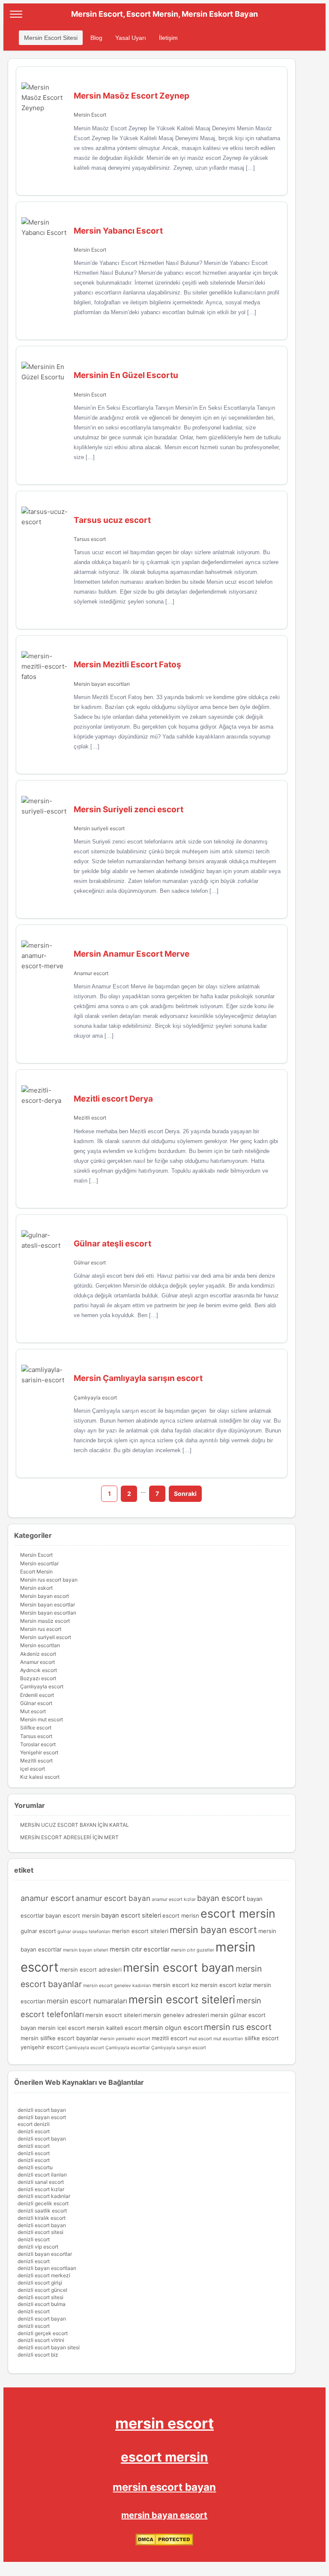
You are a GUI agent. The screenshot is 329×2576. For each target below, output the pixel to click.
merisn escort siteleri (140, 1931)
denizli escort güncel (42, 2290)
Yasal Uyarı (131, 38)
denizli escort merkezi (44, 2275)
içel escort (33, 1769)
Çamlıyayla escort (95, 1398)
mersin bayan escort (213, 1930)
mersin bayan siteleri (86, 1950)
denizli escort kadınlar (44, 2196)
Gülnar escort (90, 1262)
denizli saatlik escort (42, 2211)
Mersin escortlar (39, 1563)
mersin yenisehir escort (125, 2039)
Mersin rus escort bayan (49, 1580)
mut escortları (228, 2039)
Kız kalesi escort (40, 1777)
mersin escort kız (175, 1985)
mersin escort (164, 2423)
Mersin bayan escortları (102, 684)
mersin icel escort (61, 2028)
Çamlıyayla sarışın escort (179, 2048)
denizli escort (34, 2131)
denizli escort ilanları (42, 2175)
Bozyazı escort (38, 1678)
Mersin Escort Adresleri (56, 1837)
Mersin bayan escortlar (48, 1605)
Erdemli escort (37, 1695)
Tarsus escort (90, 539)
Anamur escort (91, 973)
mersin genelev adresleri (176, 2015)
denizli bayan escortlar (45, 2254)
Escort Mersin (36, 1572)
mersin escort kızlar (226, 1985)
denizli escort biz (38, 2355)
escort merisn (181, 1915)
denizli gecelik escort (43, 2203)
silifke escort (262, 2038)
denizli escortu (35, 2167)
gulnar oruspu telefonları (84, 1932)
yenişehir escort (42, 2047)
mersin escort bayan (179, 1967)
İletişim (168, 38)
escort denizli (34, 2124)
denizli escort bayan (42, 2110)
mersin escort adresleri (91, 1970)
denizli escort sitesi (40, 2232)
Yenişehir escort (39, 1752)
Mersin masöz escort (45, 1621)
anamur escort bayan (113, 1898)
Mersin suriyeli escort (99, 828)
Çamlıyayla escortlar (128, 2048)
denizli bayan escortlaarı (47, 2268)
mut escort (200, 2039)
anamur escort (48, 1898)
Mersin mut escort (42, 1719)
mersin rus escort (238, 2027)
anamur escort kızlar (174, 1899)
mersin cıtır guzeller (193, 1950)
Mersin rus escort (41, 1629)
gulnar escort (38, 1931)
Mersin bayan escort (45, 1596)
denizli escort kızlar (41, 2189)
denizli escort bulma (42, 2304)
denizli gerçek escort (43, 2333)
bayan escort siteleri (131, 1915)
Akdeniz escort (38, 1654)
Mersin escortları (40, 1645)
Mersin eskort (36, 1588)
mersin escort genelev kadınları (117, 1986)
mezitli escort (170, 2038)
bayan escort (221, 1898)
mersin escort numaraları (87, 2001)
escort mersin (238, 1913)
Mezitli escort (90, 1118)
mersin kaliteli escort (114, 2028)
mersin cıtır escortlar (140, 1949)
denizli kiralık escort (42, 2218)
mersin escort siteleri (182, 2000)
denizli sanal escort (41, 2182)
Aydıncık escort (39, 1670)
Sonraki (185, 1494)
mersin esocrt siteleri (114, 2015)
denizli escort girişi (40, 2283)
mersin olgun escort (173, 2028)
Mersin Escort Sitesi (51, 38)
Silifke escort (36, 1728)
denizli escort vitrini (41, 2340)
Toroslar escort (38, 1744)
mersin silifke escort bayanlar (60, 2038)
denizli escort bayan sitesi (49, 2347)
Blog (96, 38)
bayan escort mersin (73, 1915)
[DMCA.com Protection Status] (164, 2544)
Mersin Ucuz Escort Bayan (58, 1825)
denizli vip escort (38, 2247)
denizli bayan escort (42, 2117)
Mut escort (33, 1711)
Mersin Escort (90, 115)
